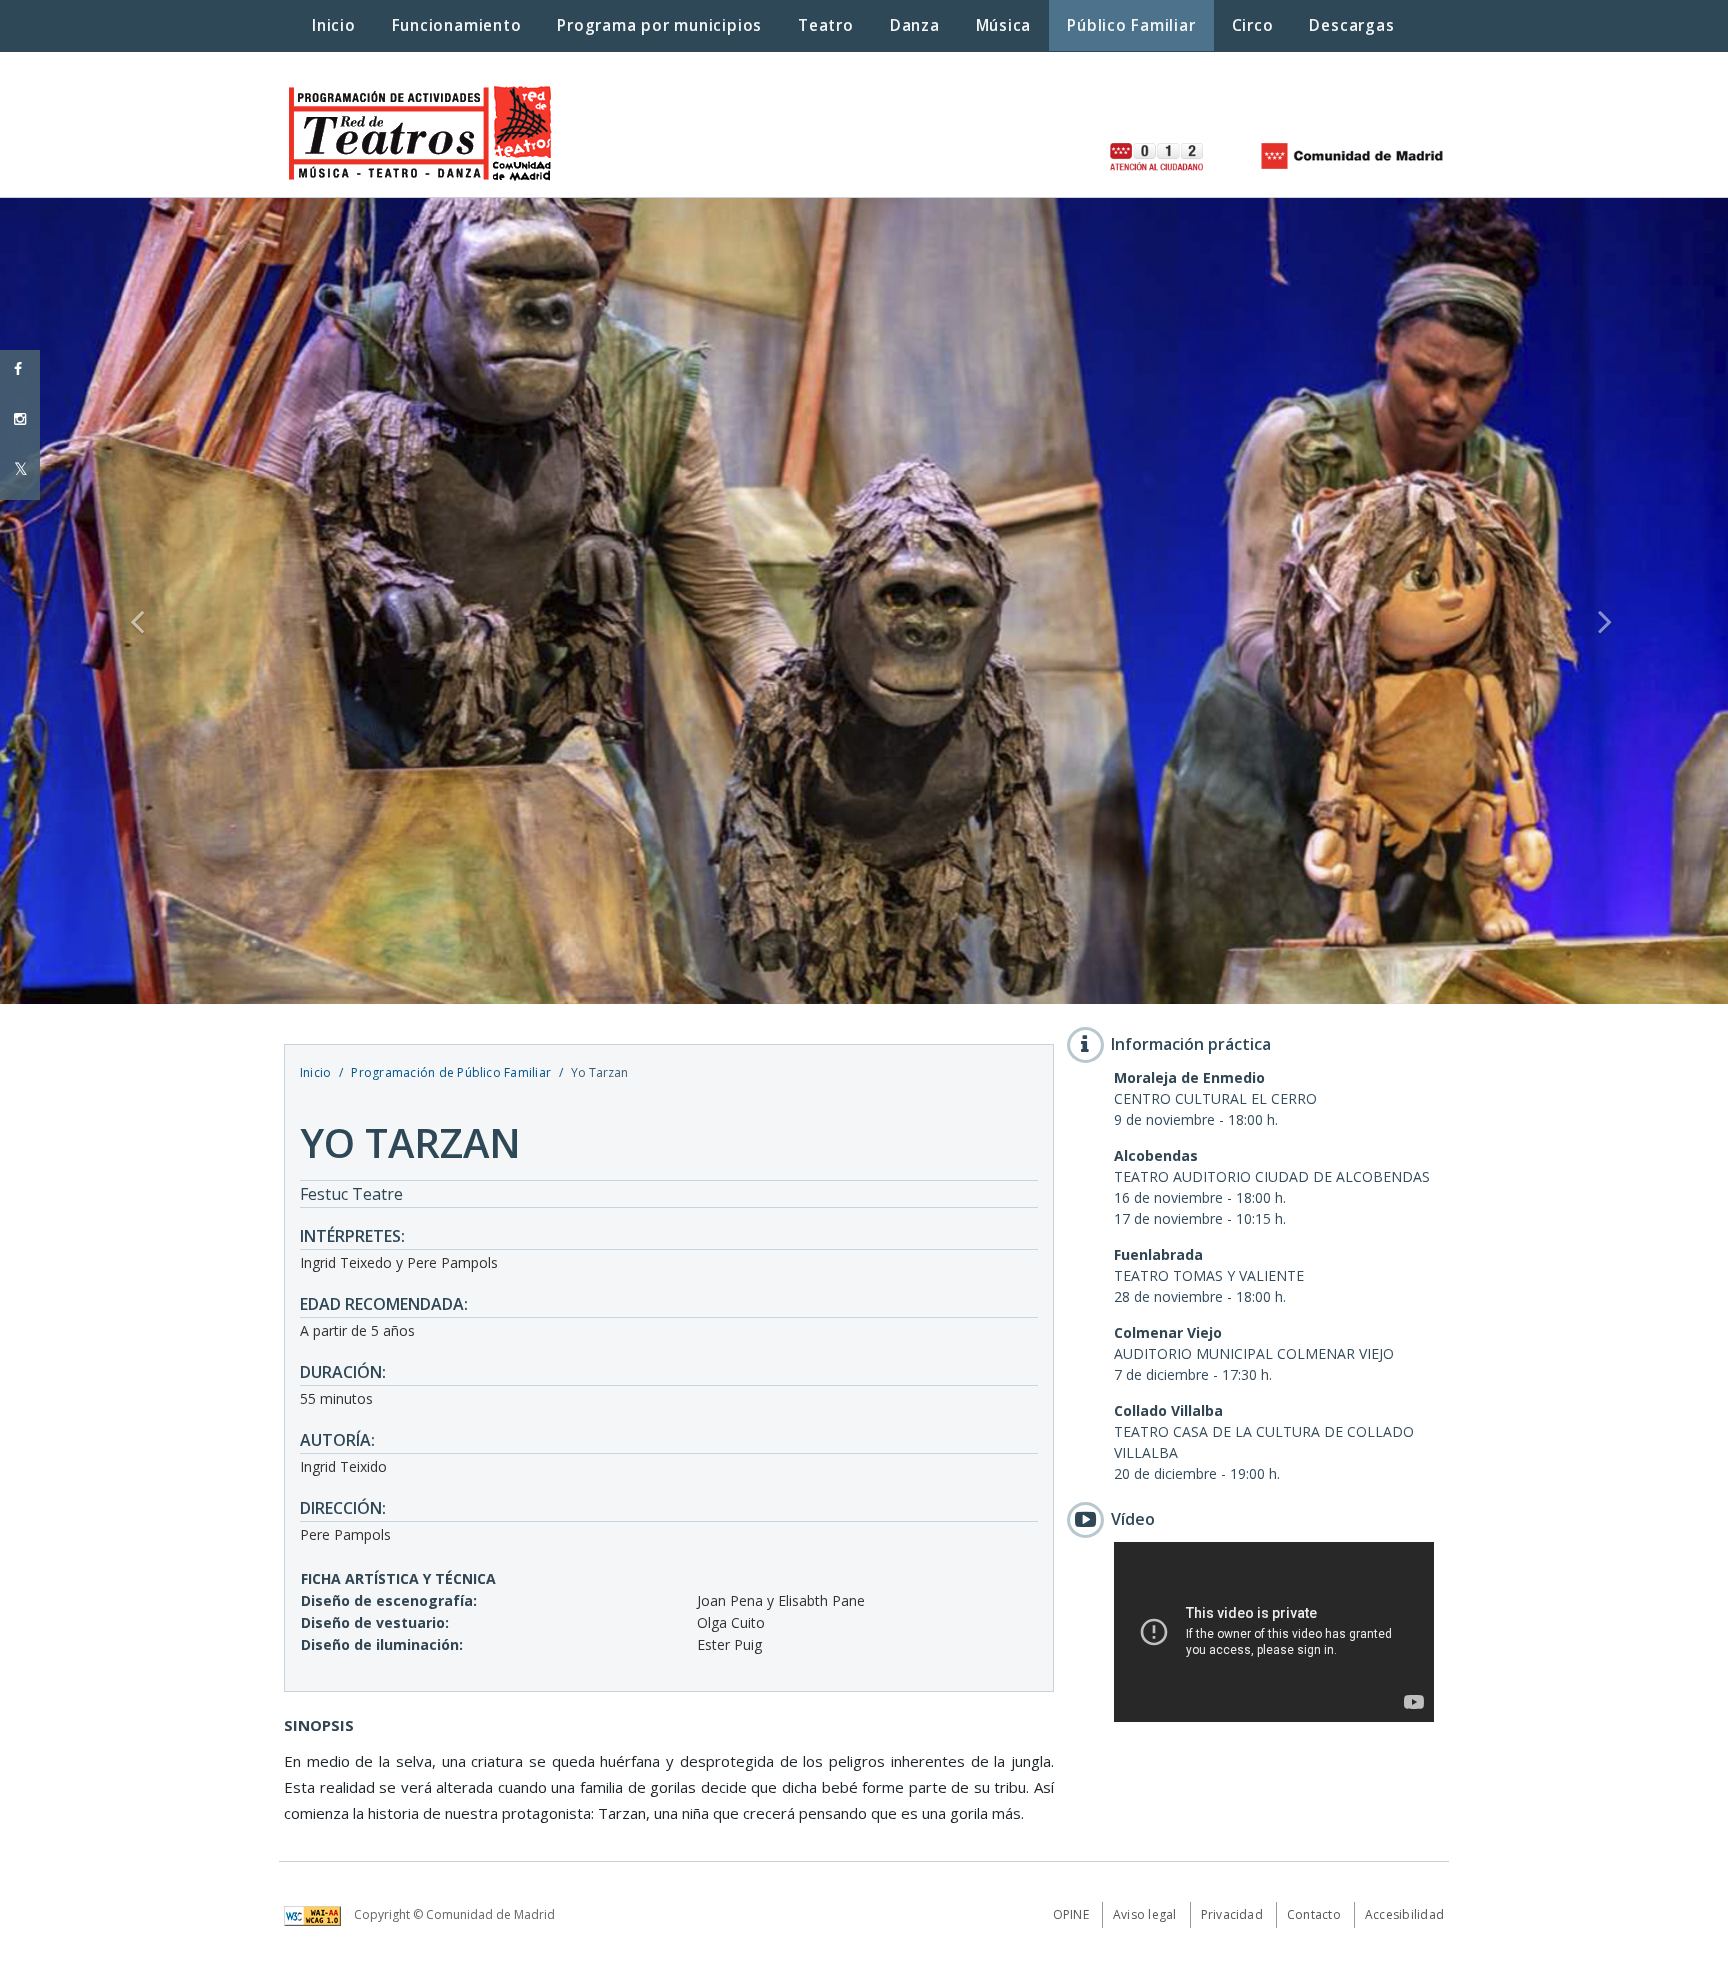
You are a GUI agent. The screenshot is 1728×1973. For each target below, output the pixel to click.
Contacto (1314, 1914)
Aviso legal (1145, 1914)
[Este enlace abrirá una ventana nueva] (317, 1914)
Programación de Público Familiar (451, 1072)
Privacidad (1232, 1914)
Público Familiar (1131, 25)
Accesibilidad (1404, 1914)
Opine (1071, 1914)
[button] (129, 601)
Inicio (315, 1072)
